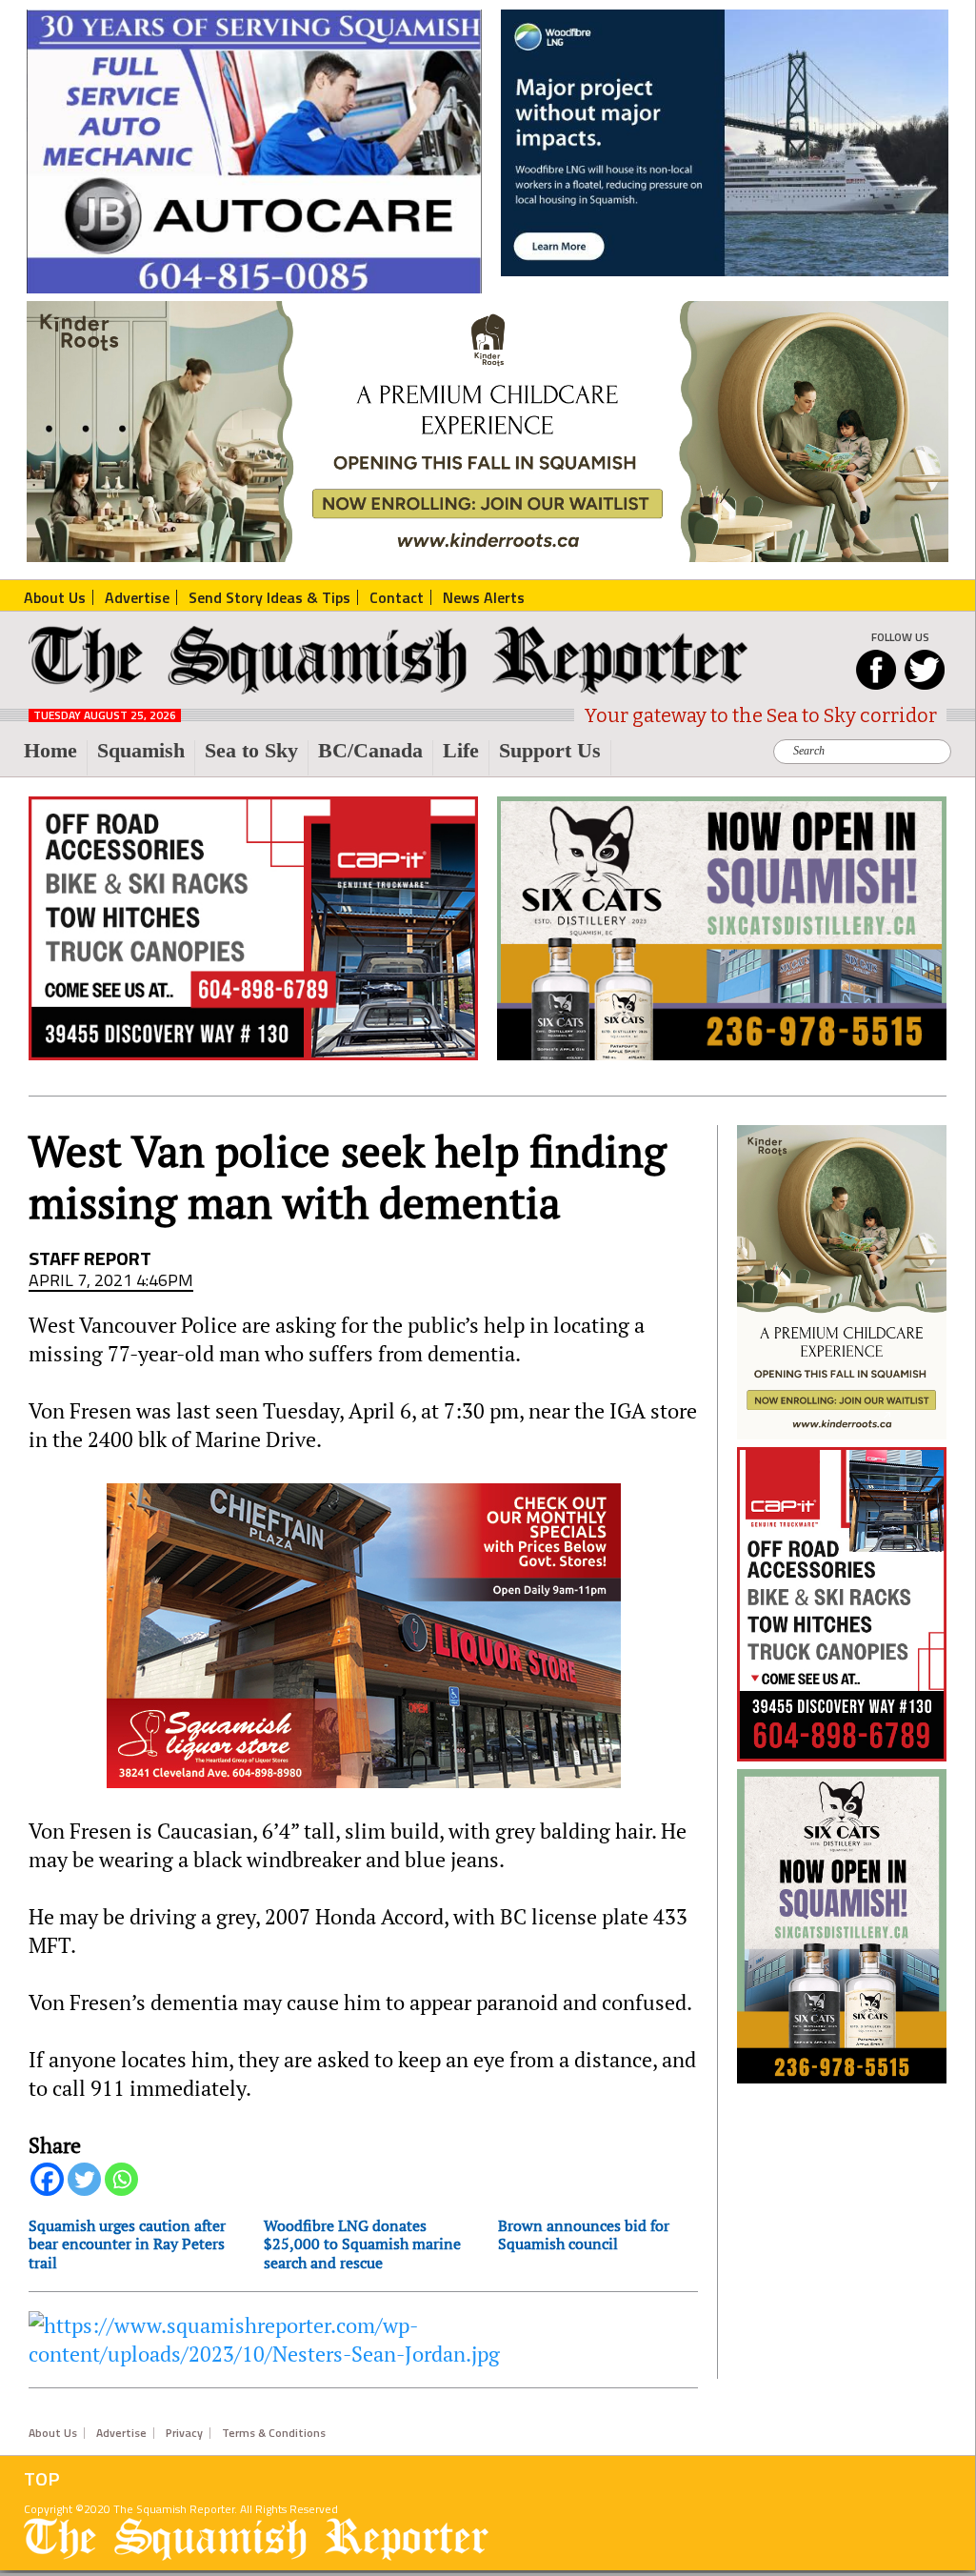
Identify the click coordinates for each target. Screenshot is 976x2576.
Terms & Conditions (274, 2433)
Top (42, 2479)
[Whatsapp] (121, 2179)
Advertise (121, 2433)
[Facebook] (47, 2179)
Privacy (184, 2433)
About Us (53, 2433)
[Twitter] (84, 2179)
